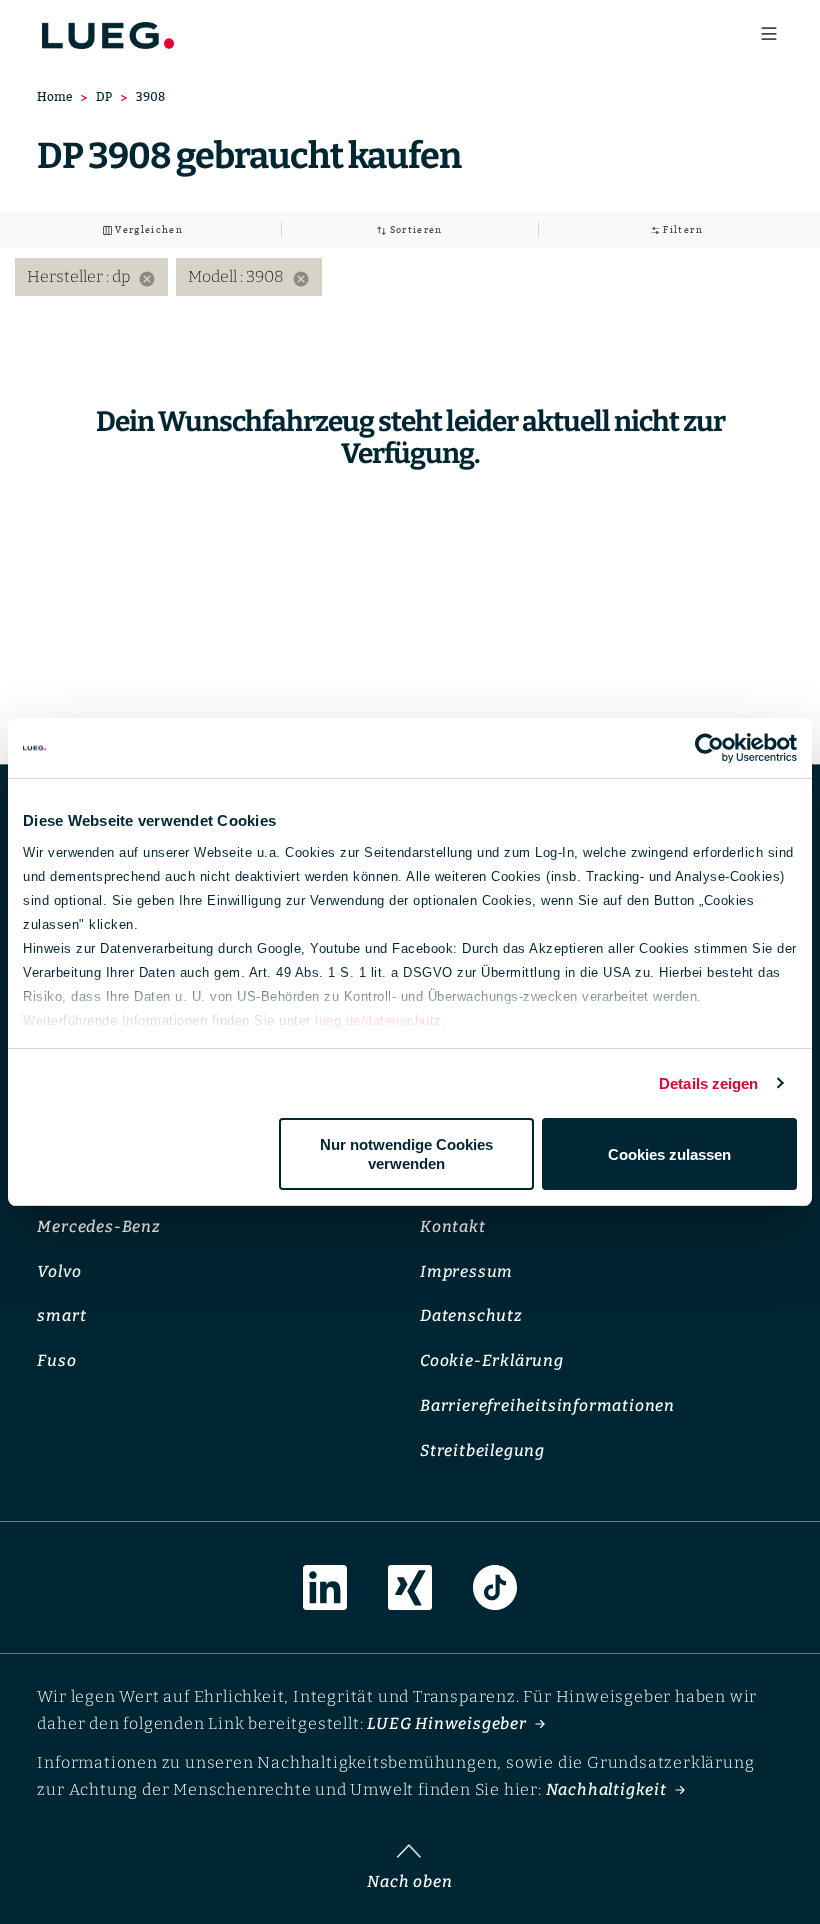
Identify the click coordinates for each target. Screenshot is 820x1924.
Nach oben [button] (409, 1881)
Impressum (466, 1271)
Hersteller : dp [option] (91, 277)
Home (54, 96)
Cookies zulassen (669, 1154)
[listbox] (410, 277)
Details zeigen (708, 1083)
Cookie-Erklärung (492, 1360)
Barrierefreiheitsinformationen (547, 1405)
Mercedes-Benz (98, 1226)
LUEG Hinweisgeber (447, 1723)
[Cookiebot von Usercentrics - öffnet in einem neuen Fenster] (709, 748)
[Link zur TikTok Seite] (495, 1588)
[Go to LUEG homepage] (108, 30)
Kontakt (453, 1226)
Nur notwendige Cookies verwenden (406, 1154)
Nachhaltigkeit (606, 1789)
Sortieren (414, 229)
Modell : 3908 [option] (249, 277)
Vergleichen (147, 229)
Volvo (59, 1271)
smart (61, 1316)
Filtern (681, 229)
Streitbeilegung (482, 1450)
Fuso (56, 1360)
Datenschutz (471, 1316)
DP (104, 96)
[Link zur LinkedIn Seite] (325, 1587)
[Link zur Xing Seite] (410, 1588)
